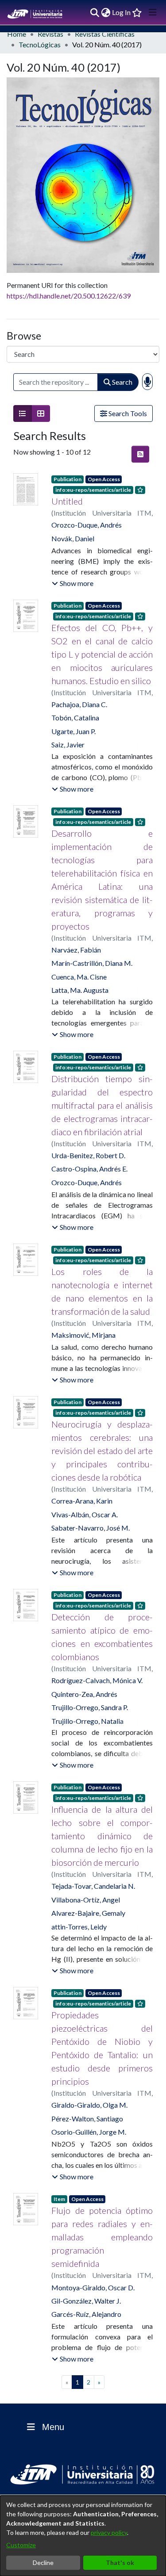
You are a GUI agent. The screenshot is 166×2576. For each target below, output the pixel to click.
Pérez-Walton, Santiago (87, 2119)
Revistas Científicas (105, 34)
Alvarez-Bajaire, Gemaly (88, 1913)
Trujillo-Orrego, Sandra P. (90, 1707)
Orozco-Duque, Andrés (87, 525)
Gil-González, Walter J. (86, 2301)
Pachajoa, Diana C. (79, 704)
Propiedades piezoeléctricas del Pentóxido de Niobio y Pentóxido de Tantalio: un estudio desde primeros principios (102, 2048)
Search (122, 382)
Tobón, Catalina (75, 718)
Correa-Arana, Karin (82, 1501)
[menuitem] (106, 12)
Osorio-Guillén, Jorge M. (89, 2132)
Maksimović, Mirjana (83, 1335)
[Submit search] (95, 12)
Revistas (50, 34)
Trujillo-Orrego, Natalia (87, 1721)
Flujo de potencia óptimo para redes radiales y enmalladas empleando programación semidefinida (102, 2237)
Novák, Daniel (73, 538)
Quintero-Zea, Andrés (84, 1694)
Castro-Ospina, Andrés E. (89, 1169)
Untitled (67, 501)
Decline (43, 2563)
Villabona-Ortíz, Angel (86, 1900)
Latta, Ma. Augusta (80, 990)
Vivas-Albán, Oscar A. (85, 1514)
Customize (21, 2545)
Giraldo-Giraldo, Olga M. (89, 2105)
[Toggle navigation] (153, 12)
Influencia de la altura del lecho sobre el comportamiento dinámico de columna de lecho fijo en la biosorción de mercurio (102, 1836)
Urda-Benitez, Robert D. (88, 1155)
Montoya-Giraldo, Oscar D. (93, 2287)
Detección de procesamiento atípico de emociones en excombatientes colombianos (102, 1637)
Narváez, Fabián (76, 950)
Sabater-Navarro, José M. (91, 1528)
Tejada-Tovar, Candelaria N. (93, 1886)
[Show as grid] (41, 413)
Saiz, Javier (68, 744)
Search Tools (127, 413)
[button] (73, 583)
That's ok (120, 2563)
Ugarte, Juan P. (73, 731)
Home (17, 34)
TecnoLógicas (40, 44)
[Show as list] (23, 413)
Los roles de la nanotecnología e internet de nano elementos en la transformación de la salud (102, 1291)
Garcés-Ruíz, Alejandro (86, 2314)
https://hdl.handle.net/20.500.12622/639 (69, 296)
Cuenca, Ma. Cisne (79, 977)
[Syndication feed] (140, 454)
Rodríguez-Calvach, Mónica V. (97, 1680)
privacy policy (109, 2532)
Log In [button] (122, 12)
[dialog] (83, 2536)
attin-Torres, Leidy (79, 1927)
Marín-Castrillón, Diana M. (92, 963)
